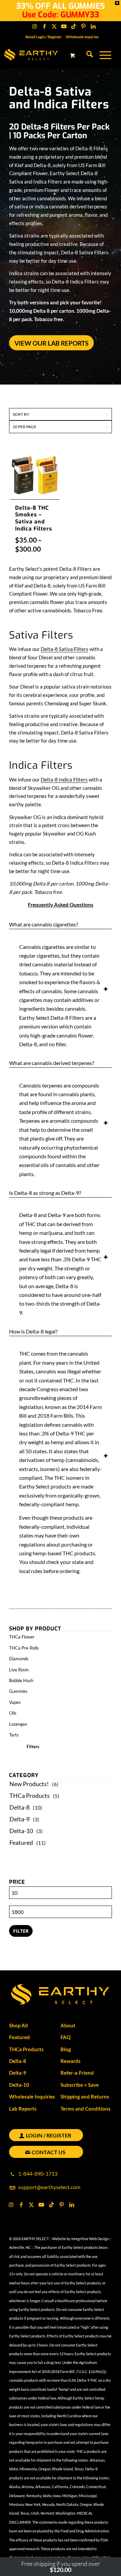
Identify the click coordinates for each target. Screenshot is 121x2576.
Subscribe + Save (80, 2085)
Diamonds (19, 1659)
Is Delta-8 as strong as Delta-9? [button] (45, 1193)
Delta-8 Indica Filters (64, 779)
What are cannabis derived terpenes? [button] (52, 1063)
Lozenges (18, 1724)
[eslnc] (43, 55)
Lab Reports (23, 2109)
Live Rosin (19, 1670)
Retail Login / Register (44, 37)
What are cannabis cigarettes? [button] (44, 924)
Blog (66, 2049)
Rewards (71, 2061)
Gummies (18, 1691)
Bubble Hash (21, 1680)
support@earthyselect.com (49, 2187)
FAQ (66, 2037)
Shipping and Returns (85, 2097)
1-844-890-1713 (38, 2174)
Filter (21, 1931)
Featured (21, 1842)
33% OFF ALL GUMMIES (61, 6)
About (68, 2025)
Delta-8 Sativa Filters (65, 649)
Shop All (18, 2025)
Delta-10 (21, 1831)
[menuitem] (44, 37)
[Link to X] (54, 26)
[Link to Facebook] (44, 26)
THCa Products (30, 1796)
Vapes (15, 1702)
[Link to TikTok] (74, 26)
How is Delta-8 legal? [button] (33, 1331)
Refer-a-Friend (77, 2073)
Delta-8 (19, 1807)
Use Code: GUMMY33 (61, 15)
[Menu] (102, 55)
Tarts (14, 1735)
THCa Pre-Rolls (24, 1648)
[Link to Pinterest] (83, 26)
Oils (13, 1713)
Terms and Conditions (86, 2109)
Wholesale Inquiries (82, 37)
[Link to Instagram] (35, 26)
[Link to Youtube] (64, 26)
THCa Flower (22, 1637)
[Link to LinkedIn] (93, 26)
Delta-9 (19, 1819)
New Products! (29, 1784)
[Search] (86, 55)
